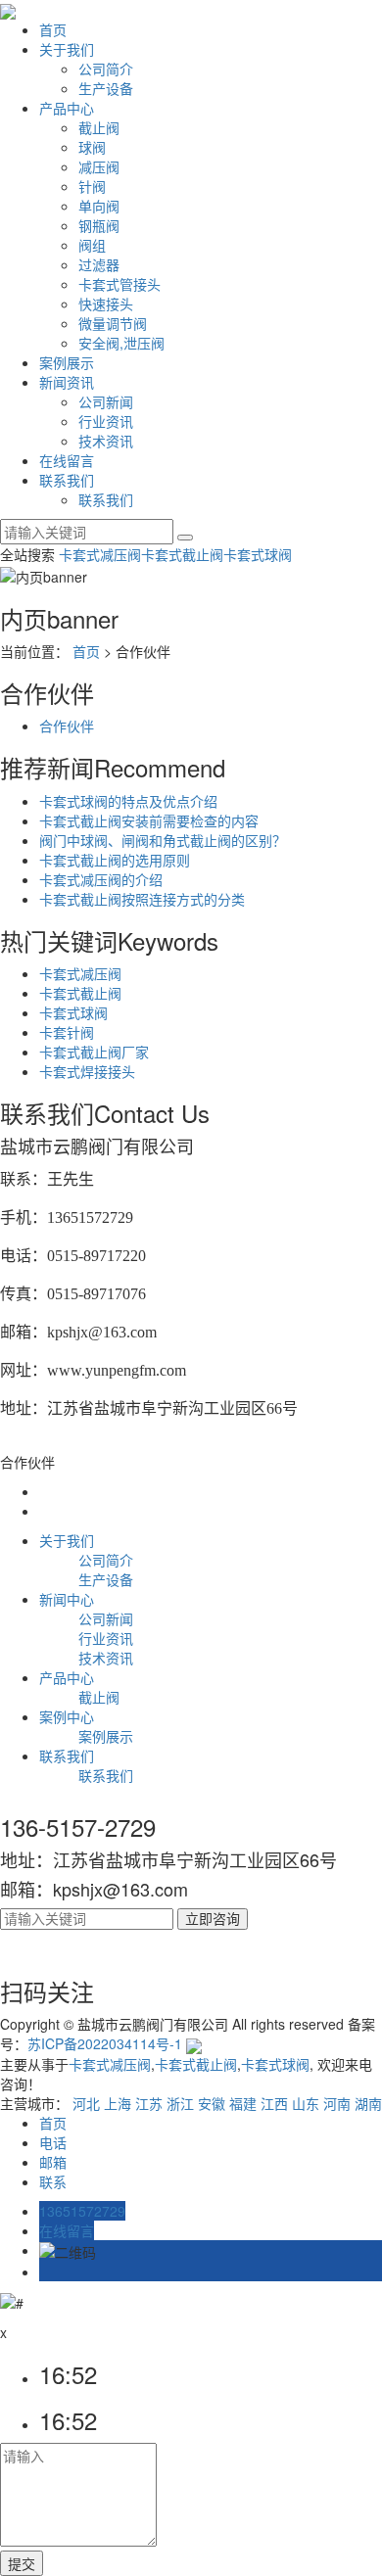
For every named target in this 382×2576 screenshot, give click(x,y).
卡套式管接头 (119, 284)
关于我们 (67, 49)
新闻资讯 (67, 382)
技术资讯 (106, 441)
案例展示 (67, 362)
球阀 (92, 147)
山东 (306, 2103)
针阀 (92, 186)
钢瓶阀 (99, 225)
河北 (86, 2103)
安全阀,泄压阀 (121, 343)
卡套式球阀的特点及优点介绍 (128, 801)
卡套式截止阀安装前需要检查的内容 (149, 820)
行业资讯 (106, 421)
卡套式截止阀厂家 (94, 1052)
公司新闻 (106, 401)
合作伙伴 (67, 726)
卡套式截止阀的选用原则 (115, 860)
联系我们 (67, 480)
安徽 (212, 2103)
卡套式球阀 (258, 554)
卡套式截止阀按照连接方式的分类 (142, 899)
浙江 (180, 2103)
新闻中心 (67, 1599)
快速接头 (106, 304)
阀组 (92, 245)
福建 (243, 2103)
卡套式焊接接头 (87, 1071)
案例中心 (67, 1716)
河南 (337, 2103)
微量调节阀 (113, 323)
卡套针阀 (67, 1032)
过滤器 (99, 264)
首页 (53, 29)
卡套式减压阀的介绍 (101, 879)
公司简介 (106, 69)
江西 (274, 2103)
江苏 (149, 2103)
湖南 (368, 2103)
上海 (118, 2103)
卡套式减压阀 (100, 554)
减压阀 (99, 166)
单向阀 (99, 206)
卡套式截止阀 (182, 554)
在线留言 (67, 460)
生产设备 (106, 88)
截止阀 (99, 127)
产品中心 (67, 108)
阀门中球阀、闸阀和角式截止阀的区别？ (163, 840)
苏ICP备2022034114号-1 (105, 2043)
